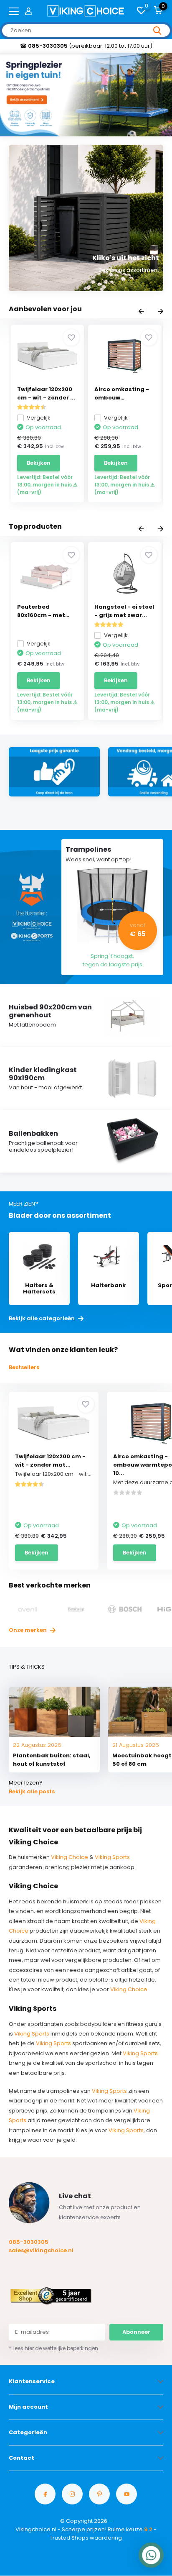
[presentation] (141, 312)
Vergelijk (39, 418)
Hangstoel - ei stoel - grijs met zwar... (124, 611)
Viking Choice (70, 1857)
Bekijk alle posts (32, 1791)
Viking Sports (112, 1857)
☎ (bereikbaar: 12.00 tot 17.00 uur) (86, 46)
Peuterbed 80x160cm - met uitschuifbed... (41, 611)
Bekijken (39, 463)
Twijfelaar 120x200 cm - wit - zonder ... (46, 393)
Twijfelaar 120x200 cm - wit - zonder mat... (50, 1461)
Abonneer (136, 2332)
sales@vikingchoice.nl (41, 2250)
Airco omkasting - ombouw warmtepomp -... (122, 394)
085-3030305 (29, 2242)
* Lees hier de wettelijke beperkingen (53, 2348)
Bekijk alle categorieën (42, 1319)
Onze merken (28, 1630)
